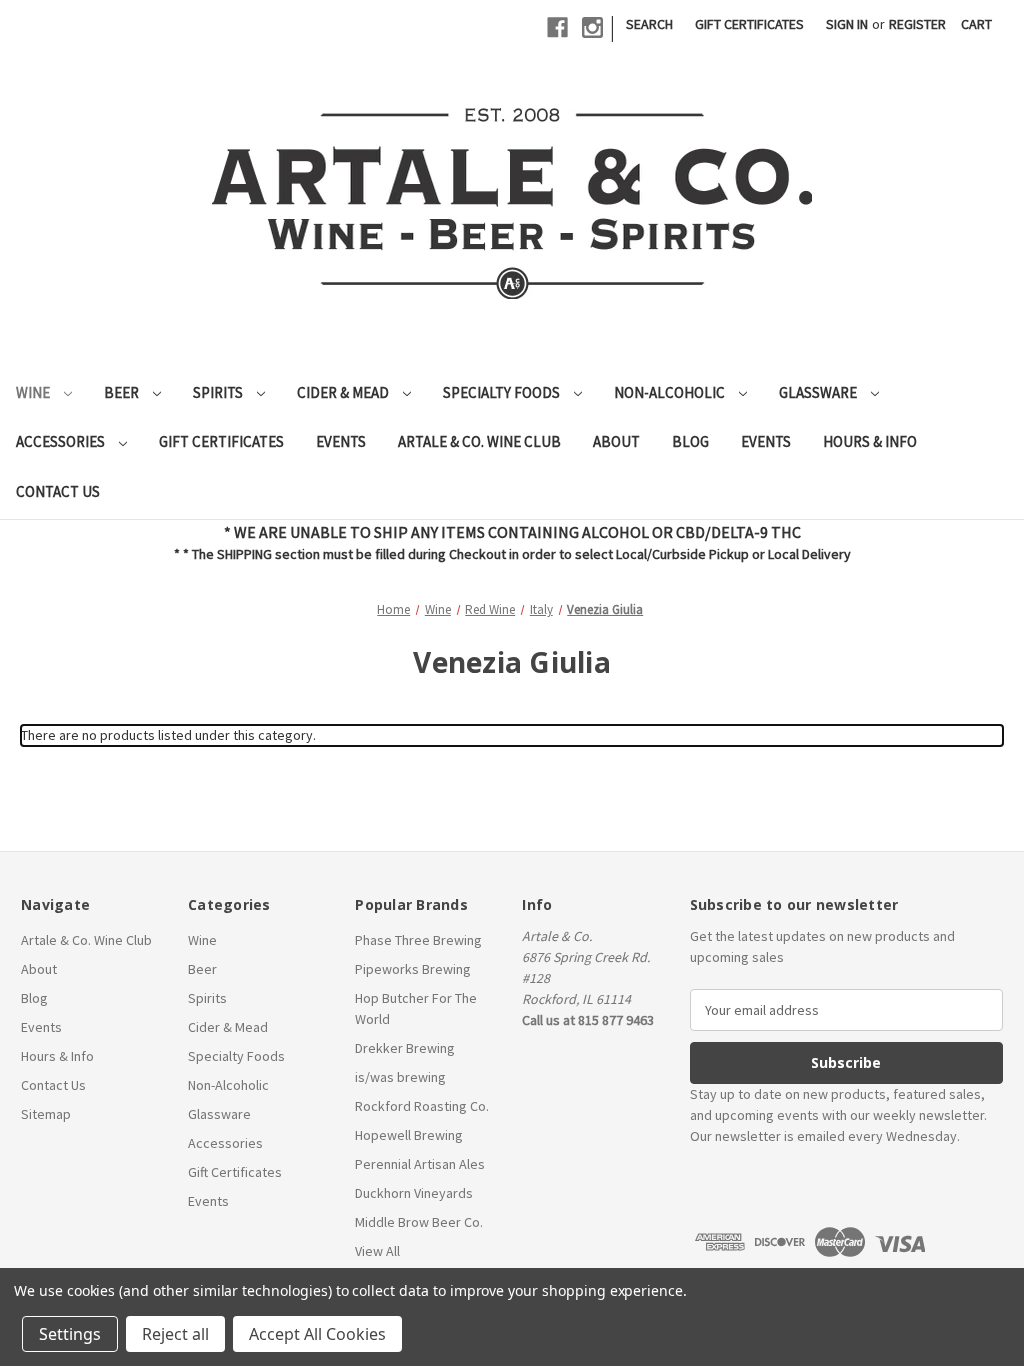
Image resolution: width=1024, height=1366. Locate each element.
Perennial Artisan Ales (420, 1164)
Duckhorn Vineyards (414, 1193)
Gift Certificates (749, 24)
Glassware (819, 392)
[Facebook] (557, 27)
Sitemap (46, 1114)
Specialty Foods (503, 392)
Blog (690, 441)
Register (917, 24)
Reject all (175, 1334)
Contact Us (58, 491)
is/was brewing (400, 1077)
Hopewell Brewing (409, 1135)
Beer (123, 392)
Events (341, 441)
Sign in (847, 24)
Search (649, 24)
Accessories (62, 441)
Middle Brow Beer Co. (419, 1222)
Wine (34, 392)
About (616, 441)
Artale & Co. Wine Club (479, 441)
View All (377, 1251)
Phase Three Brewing (418, 940)
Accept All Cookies (317, 1334)
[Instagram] (592, 27)
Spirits (219, 392)
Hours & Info (870, 441)
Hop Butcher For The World (416, 1008)
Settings (70, 1334)
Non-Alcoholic (671, 392)
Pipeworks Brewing (413, 969)
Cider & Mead (344, 392)
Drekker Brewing (405, 1048)
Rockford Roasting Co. (422, 1106)
